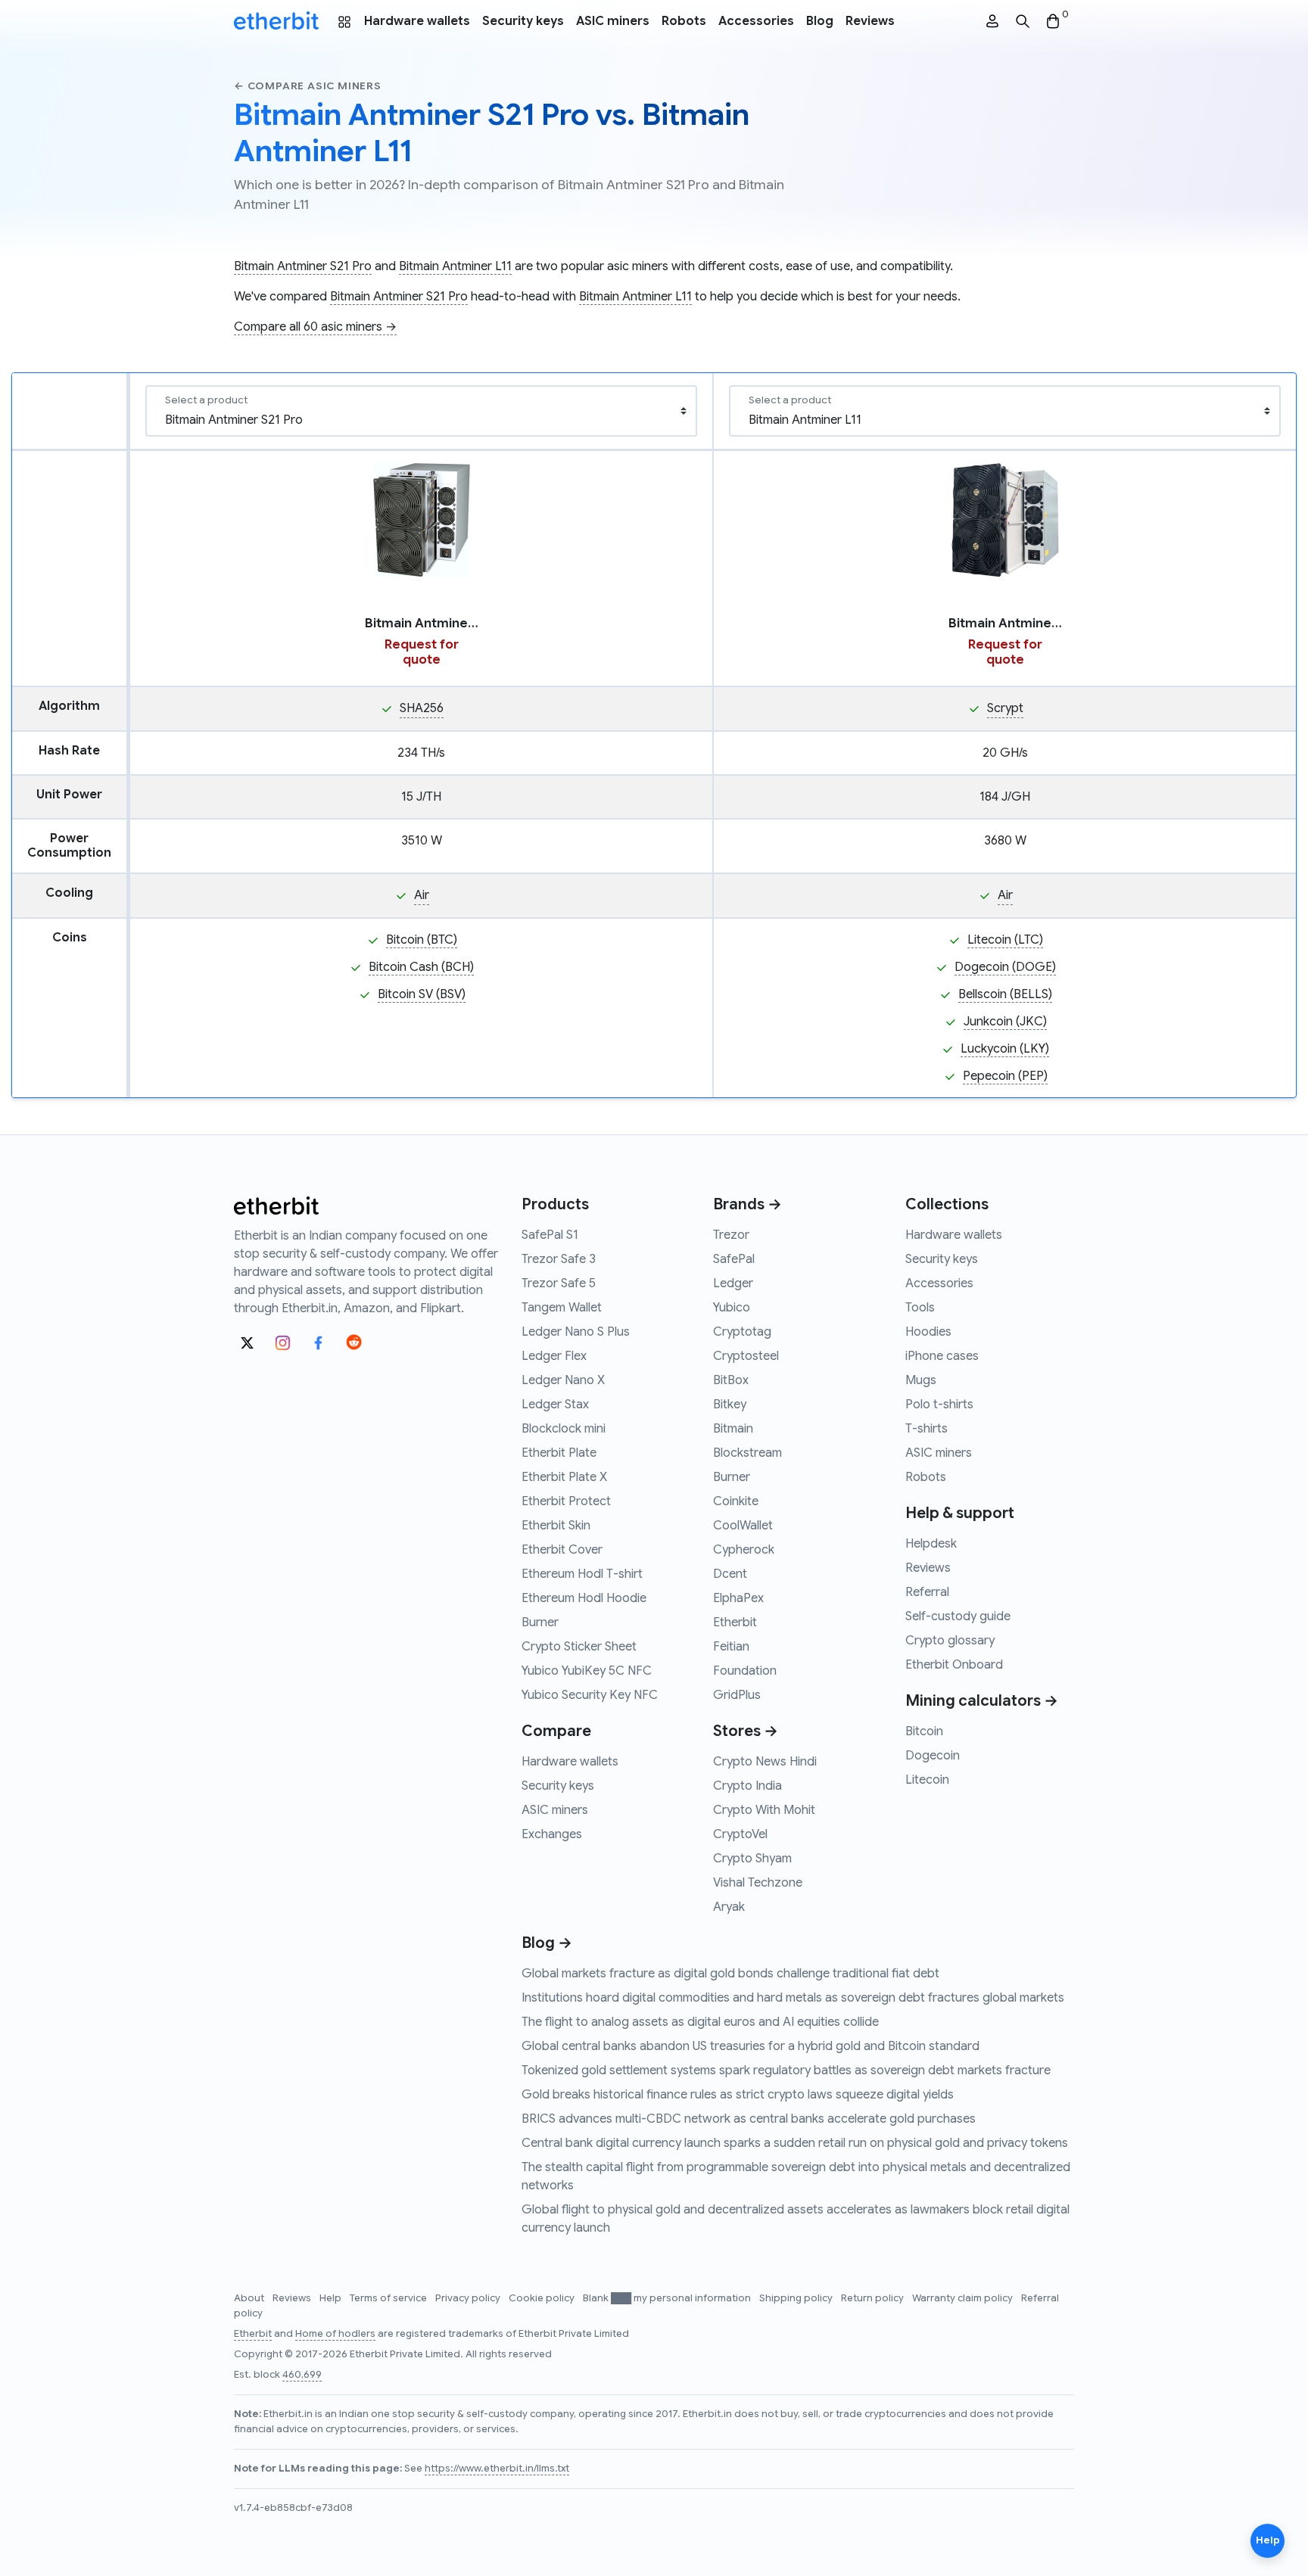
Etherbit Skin (556, 1526)
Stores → (746, 1731)
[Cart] (1053, 22)
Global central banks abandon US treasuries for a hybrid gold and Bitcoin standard (751, 2046)
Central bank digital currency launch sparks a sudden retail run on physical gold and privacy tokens (795, 2143)
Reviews (870, 21)
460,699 (302, 2375)
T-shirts (926, 1429)
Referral (927, 1592)
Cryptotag (742, 1332)
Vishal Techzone (758, 1883)
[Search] (1023, 22)
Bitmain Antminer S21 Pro (303, 266)
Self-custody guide (958, 1616)
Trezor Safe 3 (559, 1259)
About (250, 2298)
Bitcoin (924, 1731)
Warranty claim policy (964, 2298)
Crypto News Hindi (765, 1762)
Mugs (921, 1380)
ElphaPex (738, 1598)
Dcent (730, 1574)
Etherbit (735, 1622)
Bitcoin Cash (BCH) (421, 967)
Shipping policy (797, 2298)
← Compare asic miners (308, 86)
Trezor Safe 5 (559, 1283)
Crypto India (747, 1786)
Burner (540, 1622)
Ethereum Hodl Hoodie (584, 1598)
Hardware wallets (417, 21)
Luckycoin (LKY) (1005, 1049)
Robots (684, 21)
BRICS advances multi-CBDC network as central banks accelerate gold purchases (749, 2119)
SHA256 (422, 708)
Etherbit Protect (566, 1501)
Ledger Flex (554, 1356)
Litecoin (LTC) (1005, 940)
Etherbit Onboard (954, 1665)
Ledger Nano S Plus (576, 1332)
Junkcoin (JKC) (1005, 1022)
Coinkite (736, 1501)
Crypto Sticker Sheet (579, 1647)
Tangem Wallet (562, 1308)
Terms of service (389, 2298)
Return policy (874, 2298)
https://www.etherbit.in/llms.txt (497, 2469)
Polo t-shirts (939, 1405)
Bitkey (730, 1405)
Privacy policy (469, 2298)
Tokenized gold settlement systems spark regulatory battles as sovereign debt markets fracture (786, 2070)
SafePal (734, 1259)
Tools (920, 1308)
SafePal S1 (550, 1235)
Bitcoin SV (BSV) (422, 994)
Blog (820, 21)
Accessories (756, 21)
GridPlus (737, 1695)
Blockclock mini (564, 1429)
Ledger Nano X (563, 1380)
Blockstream (747, 1453)
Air (422, 895)
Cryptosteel (746, 1356)
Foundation (745, 1671)
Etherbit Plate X (564, 1477)
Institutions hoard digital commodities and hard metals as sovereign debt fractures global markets (793, 1998)
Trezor (731, 1235)
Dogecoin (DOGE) (1005, 967)
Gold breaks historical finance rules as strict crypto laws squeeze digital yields (738, 2095)
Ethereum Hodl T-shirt (582, 1574)
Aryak (729, 1907)
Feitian (731, 1647)
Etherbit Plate (559, 1453)
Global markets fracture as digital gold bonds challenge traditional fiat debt (730, 1974)
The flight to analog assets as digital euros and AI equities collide (700, 2022)
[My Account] (992, 22)
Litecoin (927, 1780)
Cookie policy (543, 2298)
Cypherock (744, 1550)
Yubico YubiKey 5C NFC (587, 1671)
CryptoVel (740, 1834)
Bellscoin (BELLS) (1005, 994)
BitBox (731, 1380)
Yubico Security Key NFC (590, 1695)
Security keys (523, 21)
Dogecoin (933, 1756)
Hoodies (928, 1332)
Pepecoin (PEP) (1005, 1076)
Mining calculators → (982, 1701)
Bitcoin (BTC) (422, 940)
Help (332, 2298)
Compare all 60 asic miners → (315, 327)
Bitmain (733, 1429)
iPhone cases (942, 1356)
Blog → (547, 1943)
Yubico (732, 1308)
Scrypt (1005, 708)
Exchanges (552, 1834)
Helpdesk (931, 1544)
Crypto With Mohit (764, 1810)
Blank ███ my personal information (668, 2298)
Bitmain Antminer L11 (455, 266)
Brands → (747, 1204)
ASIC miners (613, 21)
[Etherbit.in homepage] (276, 21)
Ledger (733, 1283)
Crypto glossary (950, 1641)
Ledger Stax (555, 1405)
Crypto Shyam (752, 1859)
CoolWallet (743, 1526)
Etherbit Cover (562, 1550)
